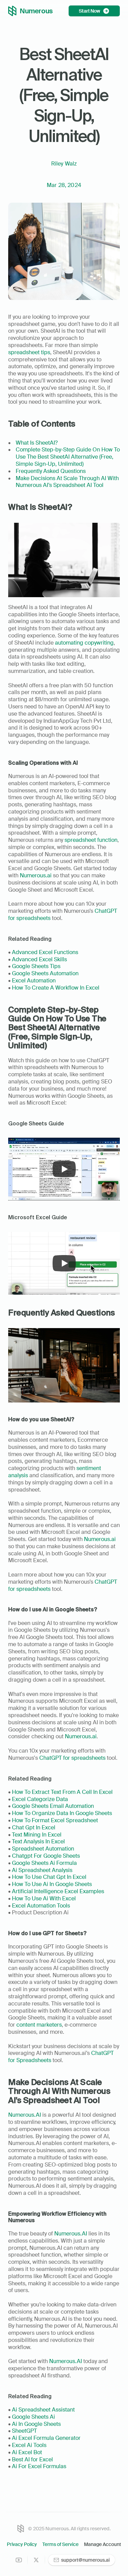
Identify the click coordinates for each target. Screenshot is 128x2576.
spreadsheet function (91, 840)
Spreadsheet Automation (43, 1849)
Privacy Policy (22, 2544)
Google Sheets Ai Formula (44, 1863)
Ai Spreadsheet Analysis (42, 1870)
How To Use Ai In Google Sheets (51, 1884)
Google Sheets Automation (45, 973)
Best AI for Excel (32, 2459)
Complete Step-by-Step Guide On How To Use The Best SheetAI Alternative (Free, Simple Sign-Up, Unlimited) (68, 457)
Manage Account (103, 2544)
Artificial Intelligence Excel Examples (58, 1891)
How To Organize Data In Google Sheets (62, 1813)
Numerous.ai (36, 875)
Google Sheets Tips (36, 966)
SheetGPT (24, 2431)
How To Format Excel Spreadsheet (55, 1820)
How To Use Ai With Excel (44, 1898)
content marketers (39, 2025)
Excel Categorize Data (40, 1799)
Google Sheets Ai (33, 2417)
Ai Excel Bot (27, 2452)
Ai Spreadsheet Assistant (43, 2410)
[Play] (64, 1169)
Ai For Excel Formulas (39, 2466)
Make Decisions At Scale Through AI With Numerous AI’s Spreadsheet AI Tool (68, 482)
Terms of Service (60, 2544)
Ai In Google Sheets (36, 2424)
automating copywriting (84, 643)
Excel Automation (34, 981)
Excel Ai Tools (29, 2445)
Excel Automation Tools (41, 1906)
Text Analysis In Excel (38, 1841)
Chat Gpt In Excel (34, 1827)
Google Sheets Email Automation (53, 1806)
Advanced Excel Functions (45, 952)
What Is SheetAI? (37, 443)
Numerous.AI (25, 2115)
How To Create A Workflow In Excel (56, 988)
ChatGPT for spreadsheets (72, 1758)
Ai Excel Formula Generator (46, 2438)
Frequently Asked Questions (51, 471)
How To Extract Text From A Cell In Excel (62, 1792)
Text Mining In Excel (37, 1835)
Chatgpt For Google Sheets (46, 1856)
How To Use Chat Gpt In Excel (49, 1877)
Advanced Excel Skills (39, 959)
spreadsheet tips (29, 352)
